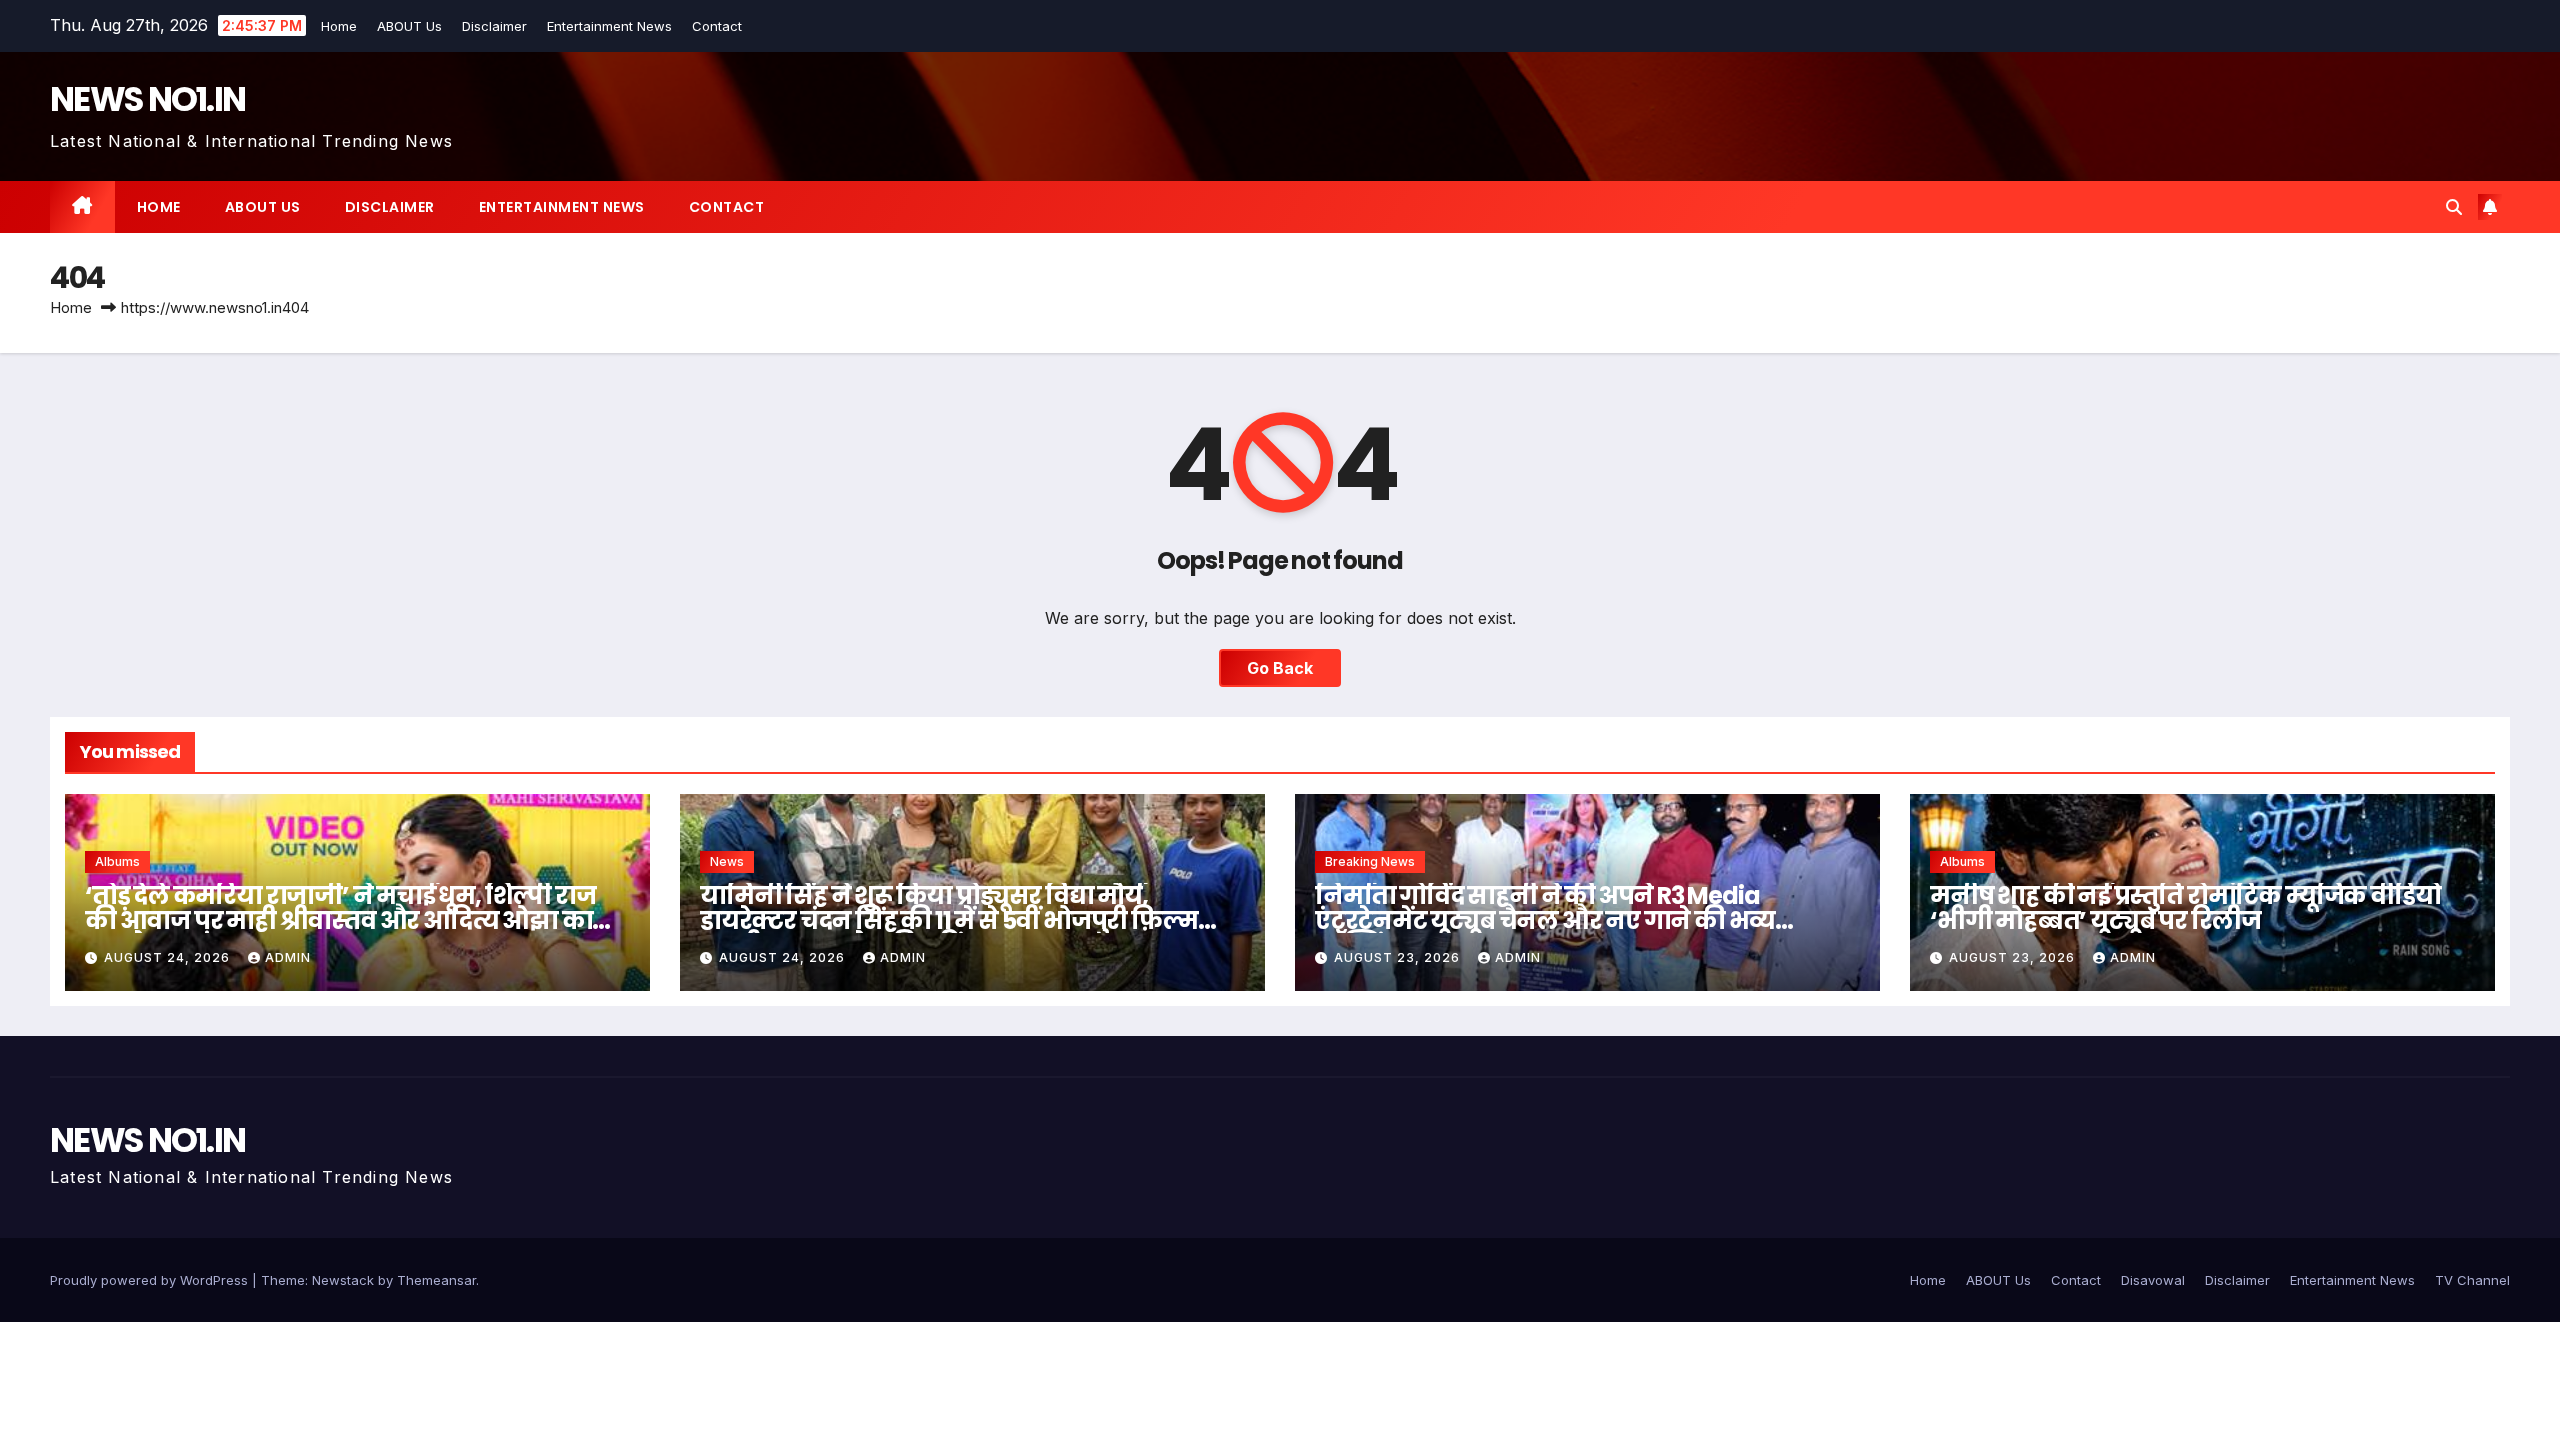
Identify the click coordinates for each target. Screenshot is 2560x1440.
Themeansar (436, 1280)
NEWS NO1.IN (147, 99)
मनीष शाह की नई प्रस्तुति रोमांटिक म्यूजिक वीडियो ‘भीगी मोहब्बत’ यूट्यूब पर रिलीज (2185, 908)
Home (340, 26)
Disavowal (2153, 1280)
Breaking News (1370, 861)
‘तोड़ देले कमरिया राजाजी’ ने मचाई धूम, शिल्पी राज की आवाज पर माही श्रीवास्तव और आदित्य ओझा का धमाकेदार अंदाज (340, 920)
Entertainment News (610, 26)
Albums (117, 861)
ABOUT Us (410, 26)
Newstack (343, 1280)
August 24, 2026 (169, 957)
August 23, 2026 (1399, 957)
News (727, 861)
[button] (2454, 207)
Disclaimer (495, 26)
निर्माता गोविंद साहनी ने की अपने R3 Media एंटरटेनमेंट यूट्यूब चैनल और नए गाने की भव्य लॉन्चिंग (1545, 920)
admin (288, 957)
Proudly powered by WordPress (151, 1280)
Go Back (1280, 668)
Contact (718, 26)
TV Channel (2472, 1280)
